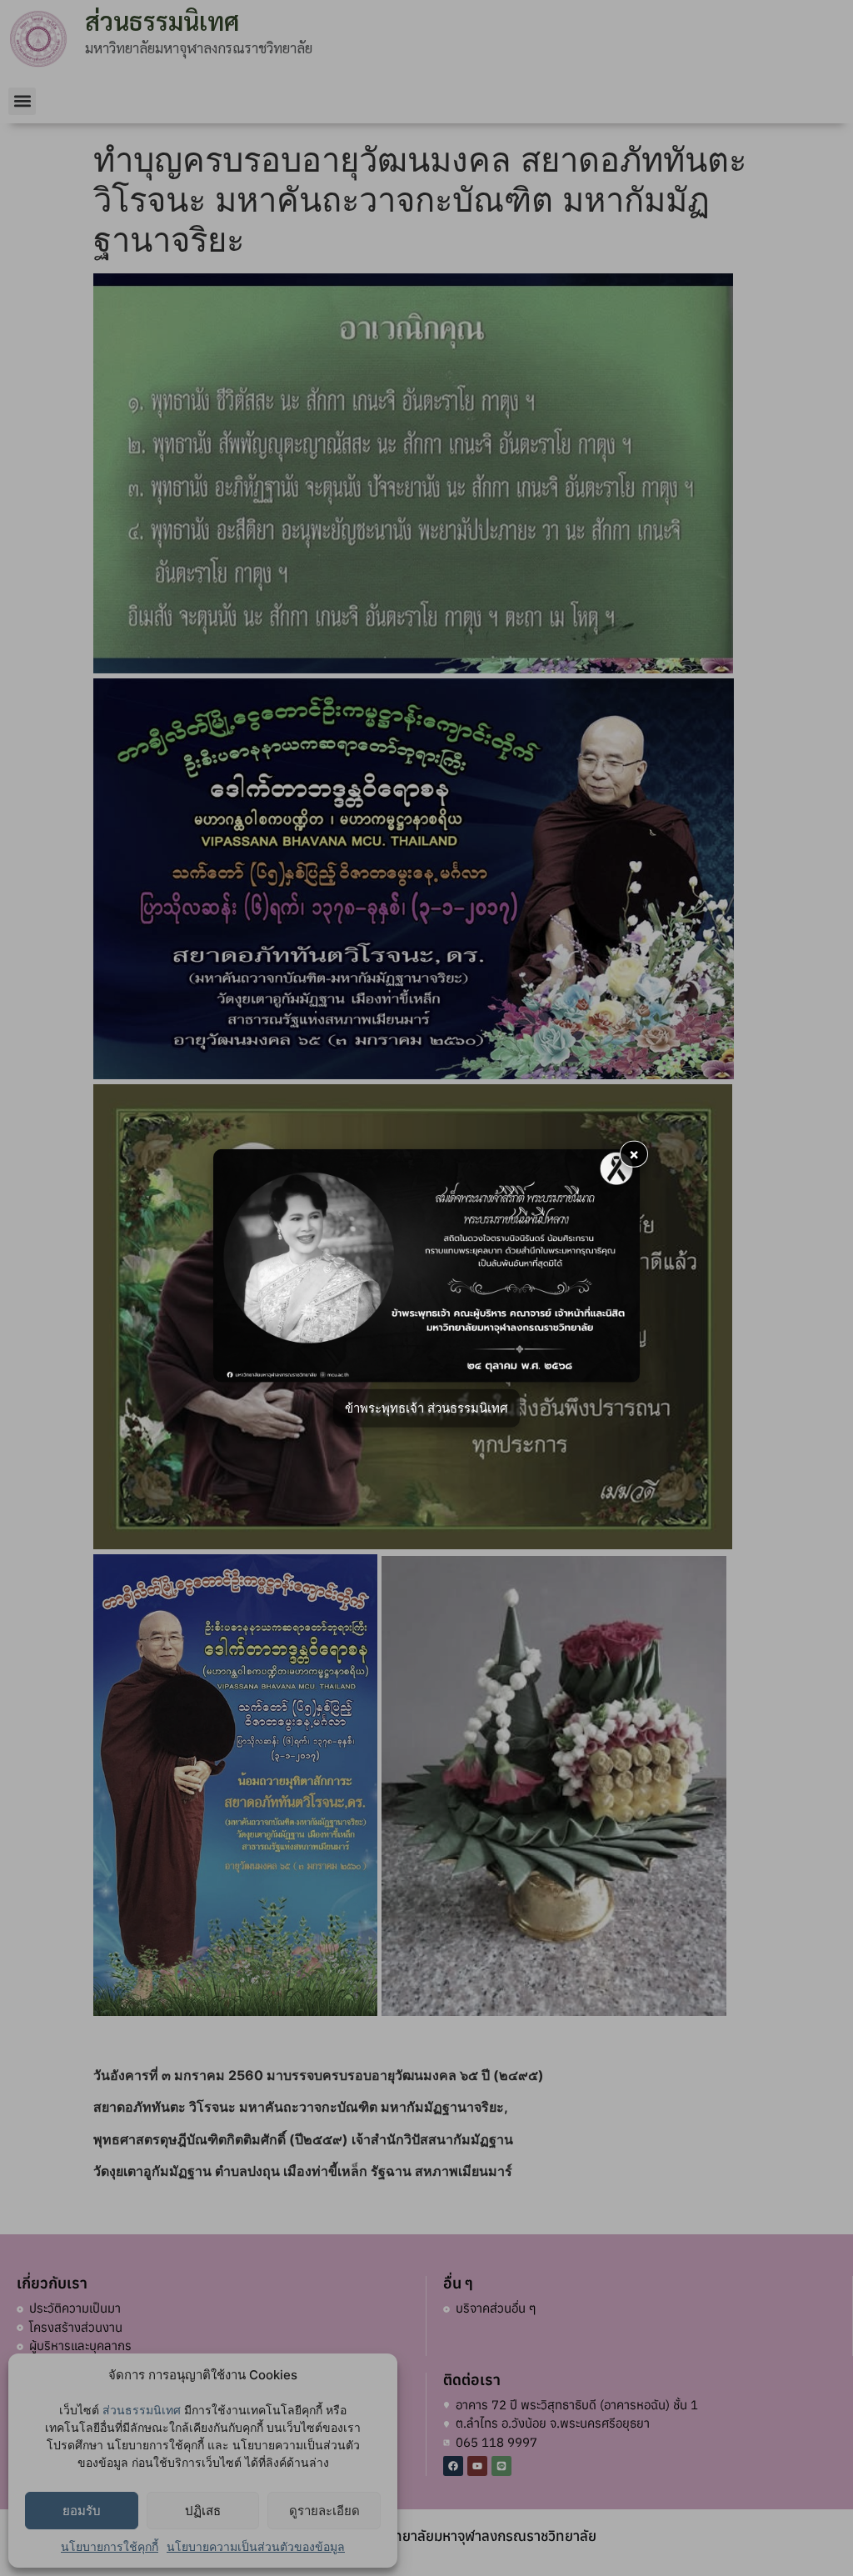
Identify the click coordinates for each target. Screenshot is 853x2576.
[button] (22, 101)
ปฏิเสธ (203, 2511)
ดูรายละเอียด (324, 2511)
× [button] (634, 1153)
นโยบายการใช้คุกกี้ (110, 2546)
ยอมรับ (82, 2511)
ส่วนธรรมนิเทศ (142, 2410)
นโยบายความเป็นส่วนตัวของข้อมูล (256, 2546)
